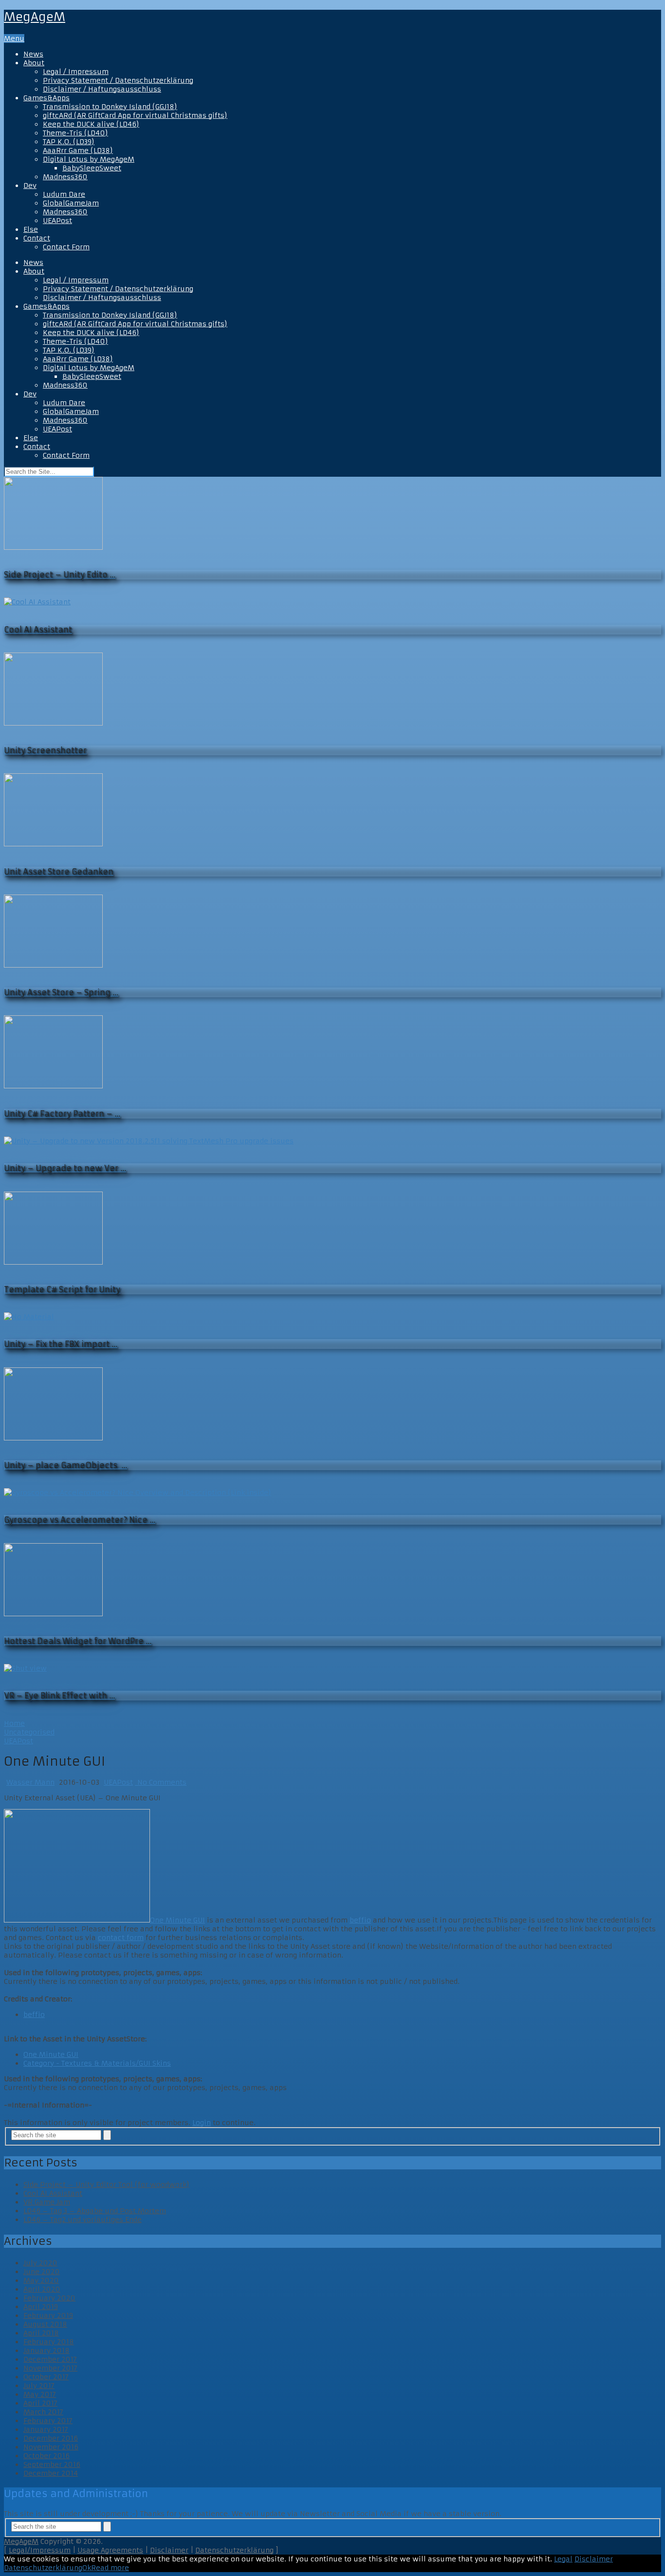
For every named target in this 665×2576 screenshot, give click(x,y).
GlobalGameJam (71, 203)
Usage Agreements (110, 2550)
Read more (110, 2568)
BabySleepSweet (92, 168)
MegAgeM (35, 17)
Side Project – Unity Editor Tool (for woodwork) (106, 2184)
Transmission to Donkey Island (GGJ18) (110, 107)
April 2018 (41, 2333)
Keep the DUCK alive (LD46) (91, 124)
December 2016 (51, 2438)
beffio (360, 1920)
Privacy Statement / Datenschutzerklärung (118, 80)
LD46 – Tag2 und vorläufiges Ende (83, 2220)
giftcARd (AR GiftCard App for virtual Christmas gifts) (135, 115)
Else (31, 229)
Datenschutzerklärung (234, 2550)
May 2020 (41, 2280)
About (34, 63)
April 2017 (40, 2403)
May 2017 (40, 2394)
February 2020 (49, 2298)
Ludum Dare (64, 194)
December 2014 (51, 2473)
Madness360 (65, 177)
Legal (563, 2559)
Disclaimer (169, 2550)
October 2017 (46, 2377)
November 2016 (51, 2447)
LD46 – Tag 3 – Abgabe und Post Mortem (95, 2211)
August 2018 (45, 2324)
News (33, 54)
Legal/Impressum (40, 2550)
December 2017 (50, 2359)
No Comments (161, 1782)
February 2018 (49, 2342)
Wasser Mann (30, 1782)
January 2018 (46, 2351)
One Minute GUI (177, 1920)
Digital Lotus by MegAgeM (89, 159)
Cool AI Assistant (53, 2193)
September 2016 (52, 2464)
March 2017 (43, 2412)
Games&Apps (46, 98)
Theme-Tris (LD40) (75, 133)
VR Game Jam (47, 2202)
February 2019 (48, 2315)
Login (202, 2123)
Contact (37, 238)
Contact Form (66, 247)
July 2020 (40, 2263)
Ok (87, 2568)
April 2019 (41, 2307)
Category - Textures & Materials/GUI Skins (97, 2063)
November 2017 (50, 2368)
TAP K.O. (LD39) (69, 142)
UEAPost (57, 221)
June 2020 (42, 2272)
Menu (14, 38)
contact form (121, 1938)
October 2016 (46, 2456)
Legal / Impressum (76, 72)
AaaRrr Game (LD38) (78, 150)
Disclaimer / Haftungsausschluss (102, 89)
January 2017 (46, 2429)
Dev (30, 186)
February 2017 (48, 2421)
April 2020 (42, 2289)
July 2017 (39, 2386)
